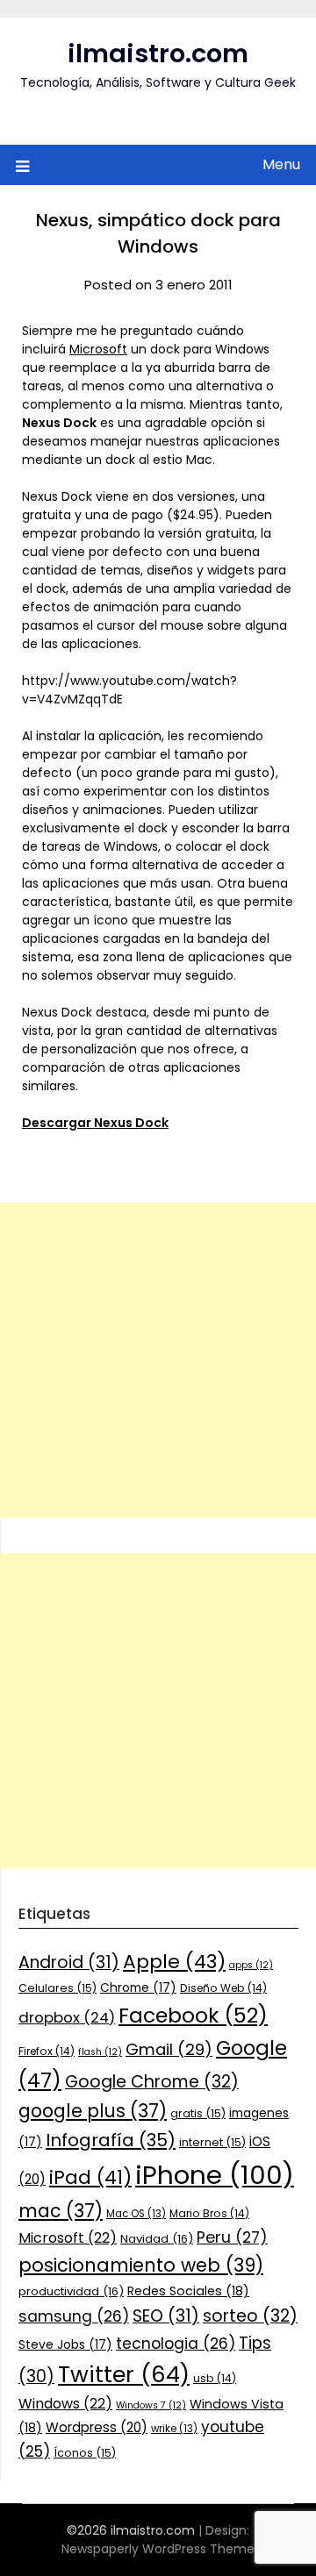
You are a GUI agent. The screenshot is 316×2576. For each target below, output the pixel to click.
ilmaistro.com (158, 54)
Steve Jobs (65, 2344)
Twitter (124, 2374)
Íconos (85, 2453)
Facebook (193, 2015)
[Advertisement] (158, 1360)
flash (100, 2052)
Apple (174, 1962)
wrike (174, 2429)
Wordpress (97, 2427)
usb (215, 2378)
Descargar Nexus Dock (95, 1123)
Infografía (111, 2140)
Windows (65, 2404)
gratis (198, 2113)
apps (251, 1965)
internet (212, 2142)
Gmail (169, 2049)
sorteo (250, 2316)
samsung (74, 2316)
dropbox (67, 2017)
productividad (71, 2291)
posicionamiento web (141, 2265)
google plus (93, 2111)
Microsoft (98, 349)
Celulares (57, 1988)
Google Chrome (152, 2082)
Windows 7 (151, 2405)
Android (69, 1962)
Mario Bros (209, 2213)
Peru (232, 2237)
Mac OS (136, 2214)
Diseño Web (223, 1988)
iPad (90, 2177)
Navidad (157, 2239)
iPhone (215, 2175)
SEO (166, 2316)
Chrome (138, 1987)
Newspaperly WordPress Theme (158, 2549)
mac (61, 2211)
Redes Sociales (188, 2291)
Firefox (47, 2051)
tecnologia (176, 2344)
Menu (281, 164)
